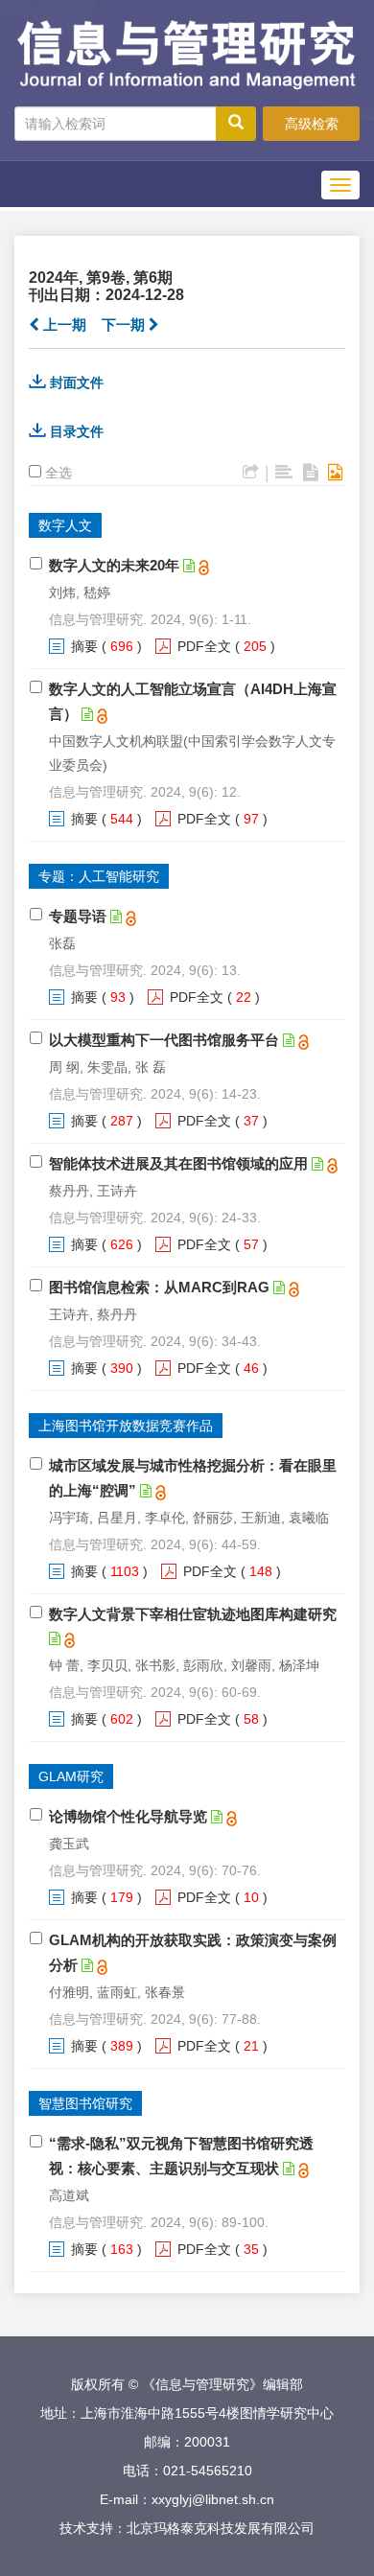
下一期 (125, 325)
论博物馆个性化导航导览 (128, 1816)
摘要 (84, 646)
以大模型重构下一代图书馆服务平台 (164, 1040)
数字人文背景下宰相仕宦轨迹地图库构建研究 (193, 1614)
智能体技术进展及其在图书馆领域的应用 (178, 1163)
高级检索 (312, 124)
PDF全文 (204, 646)
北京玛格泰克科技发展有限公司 (221, 2528)
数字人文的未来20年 (114, 565)
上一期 (63, 325)
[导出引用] (251, 473)
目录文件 (77, 431)
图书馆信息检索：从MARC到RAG (159, 1287)
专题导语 (78, 916)
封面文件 (77, 383)
